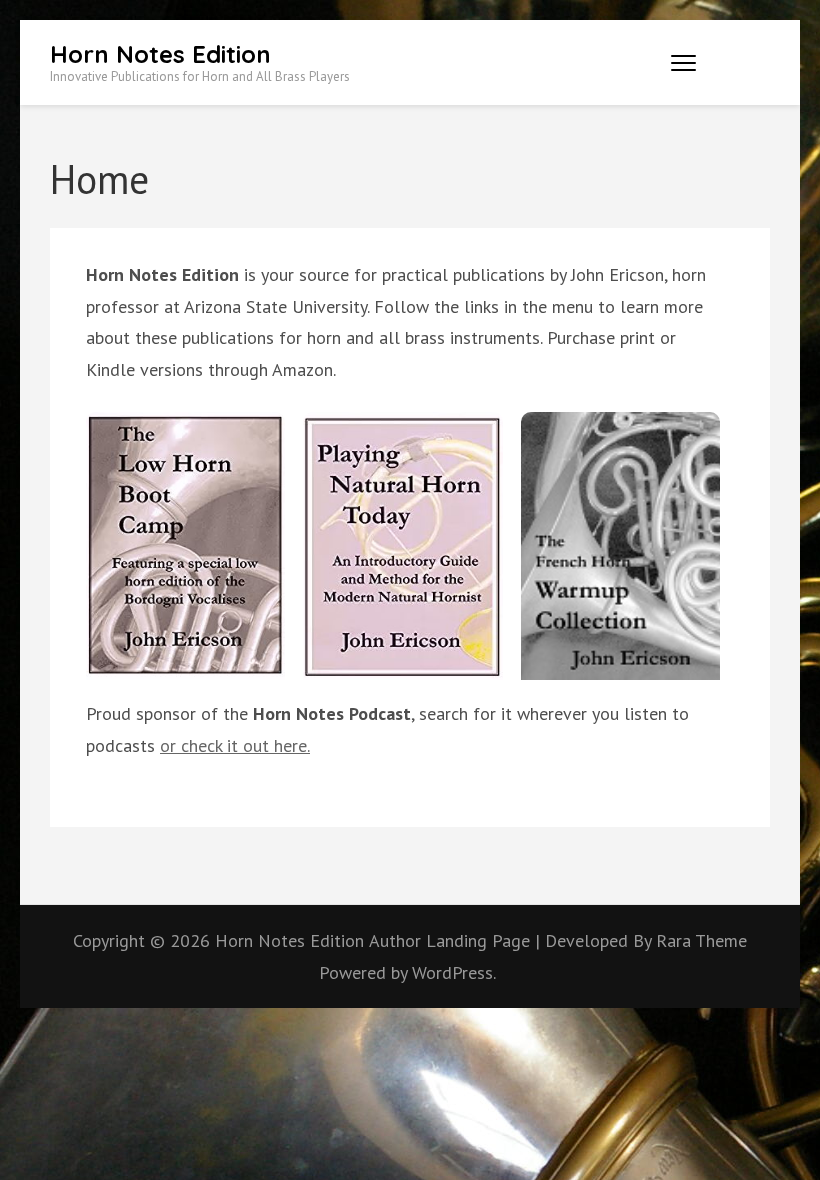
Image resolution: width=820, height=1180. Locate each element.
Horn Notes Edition (160, 54)
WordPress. (454, 972)
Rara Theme (701, 940)
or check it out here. (235, 745)
